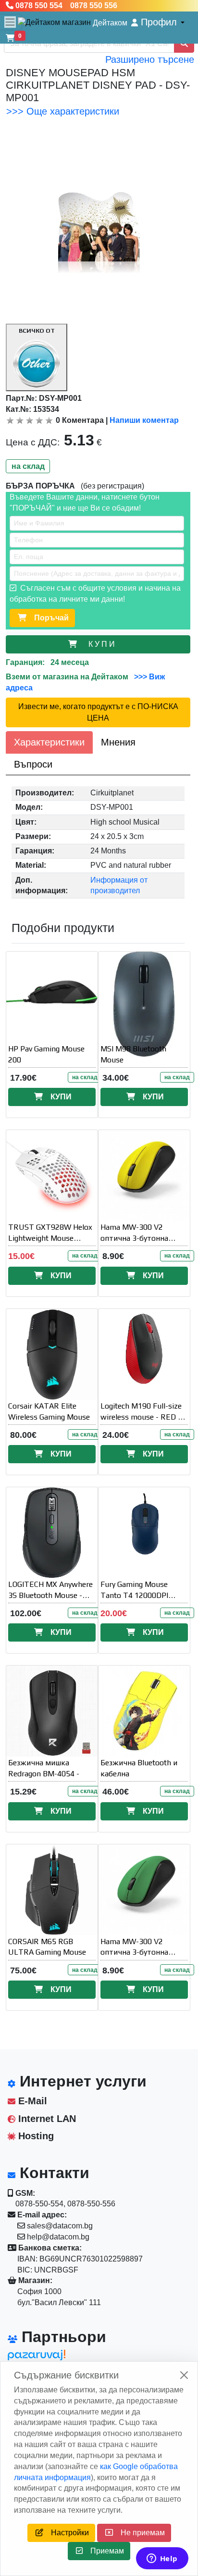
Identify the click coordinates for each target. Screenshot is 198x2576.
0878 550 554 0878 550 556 (65, 6)
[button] (158, 22)
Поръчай (48, 618)
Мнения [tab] (118, 742)
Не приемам (139, 2533)
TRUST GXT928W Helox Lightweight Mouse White (50, 1238)
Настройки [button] (66, 2533)
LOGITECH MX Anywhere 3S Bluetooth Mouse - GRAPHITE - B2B (50, 1595)
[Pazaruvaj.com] (51, 2358)
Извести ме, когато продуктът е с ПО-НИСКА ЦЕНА (98, 712)
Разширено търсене (150, 59)
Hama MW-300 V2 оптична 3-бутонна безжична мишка (134, 1238)
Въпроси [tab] (33, 764)
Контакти (52, 2173)
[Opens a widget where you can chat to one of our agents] (162, 2559)
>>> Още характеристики (63, 111)
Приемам (103, 2551)
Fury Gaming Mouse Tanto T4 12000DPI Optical (134, 1595)
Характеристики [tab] (49, 742)
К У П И (104, 644)
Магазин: (34, 2280)
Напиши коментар (144, 420)
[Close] (184, 2375)
